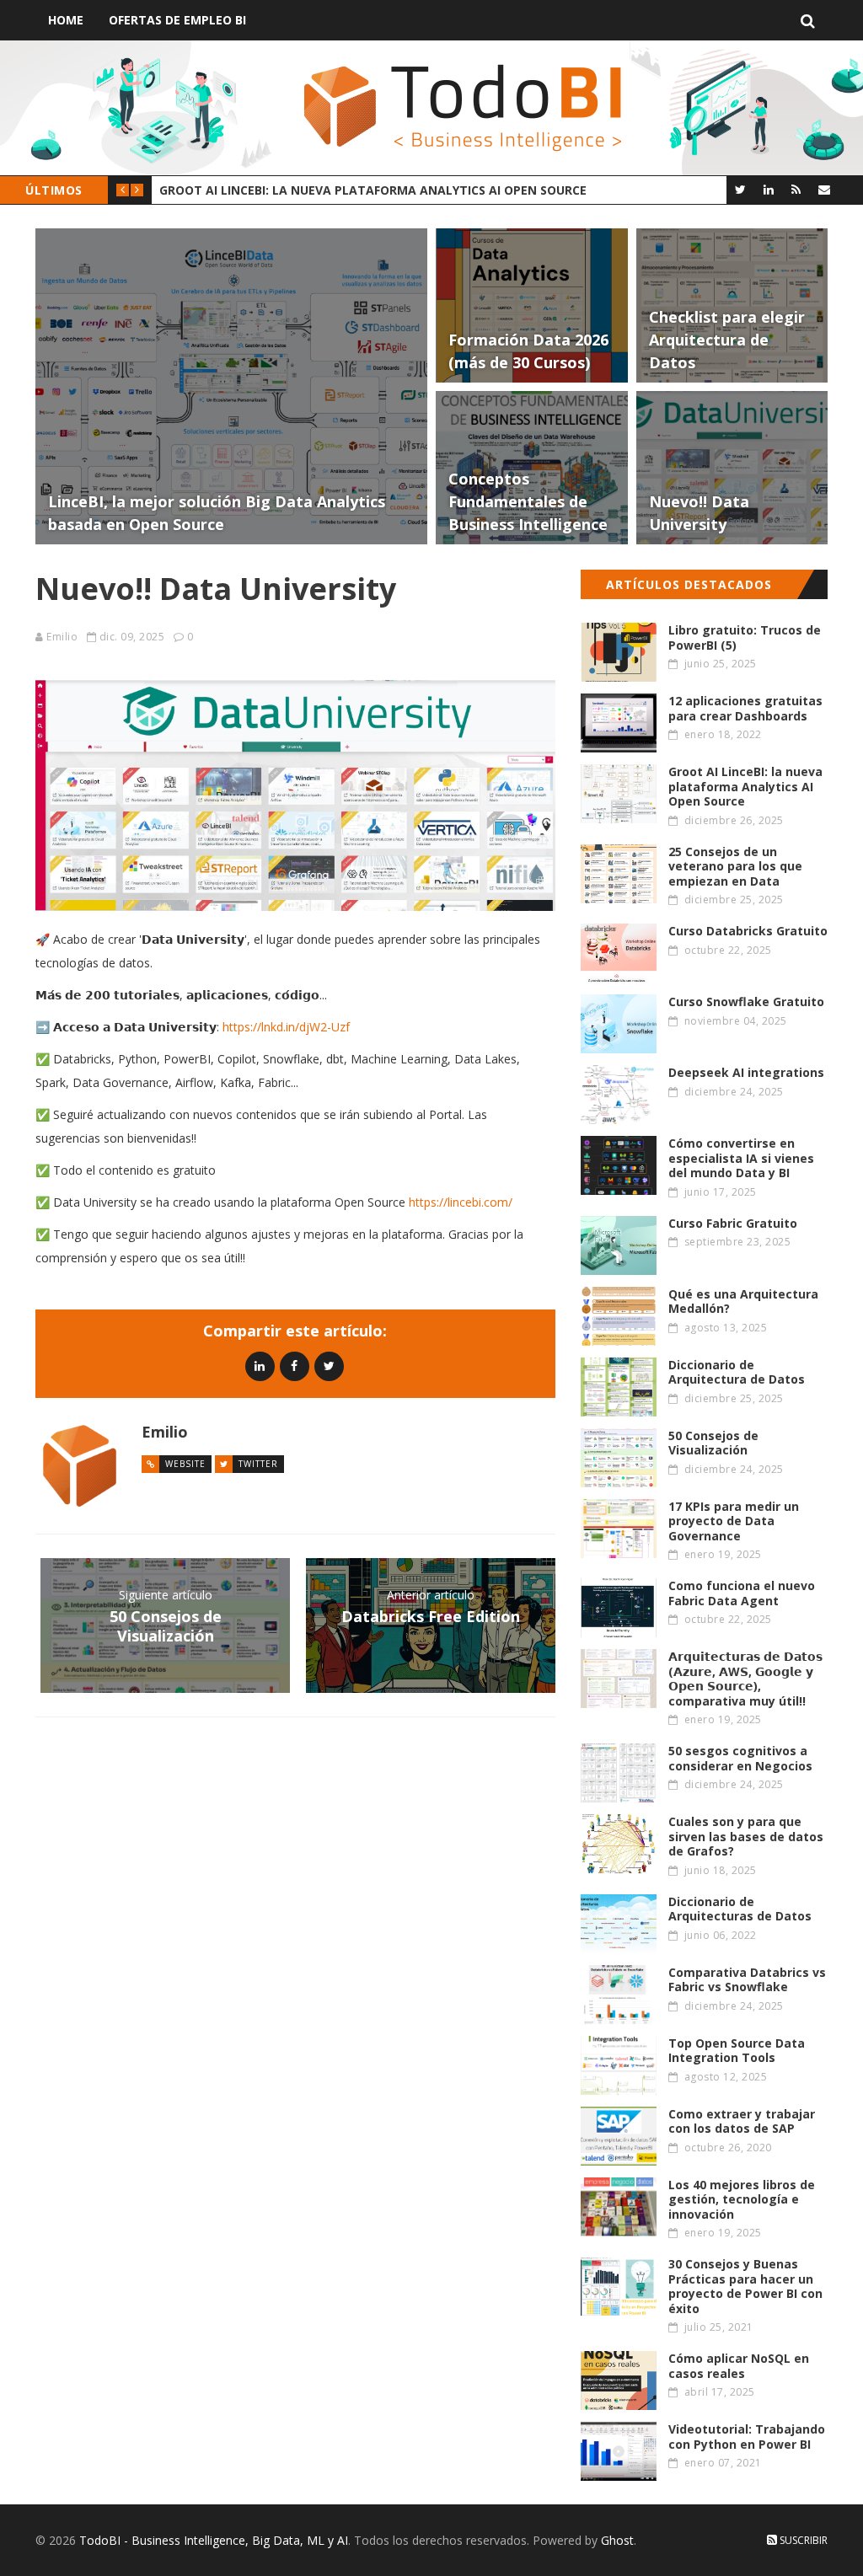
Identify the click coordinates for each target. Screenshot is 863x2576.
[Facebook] (295, 1366)
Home (66, 20)
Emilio (62, 637)
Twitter (258, 1464)
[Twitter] (740, 189)
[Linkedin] (260, 1366)
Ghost (617, 2540)
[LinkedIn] (768, 189)
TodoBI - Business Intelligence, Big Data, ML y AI (214, 2540)
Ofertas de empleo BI (177, 20)
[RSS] (796, 189)
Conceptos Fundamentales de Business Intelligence (447, 190)
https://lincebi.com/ (461, 1202)
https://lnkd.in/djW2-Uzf (286, 1027)
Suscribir (802, 2540)
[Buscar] (808, 20)
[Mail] (824, 189)
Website (185, 1464)
